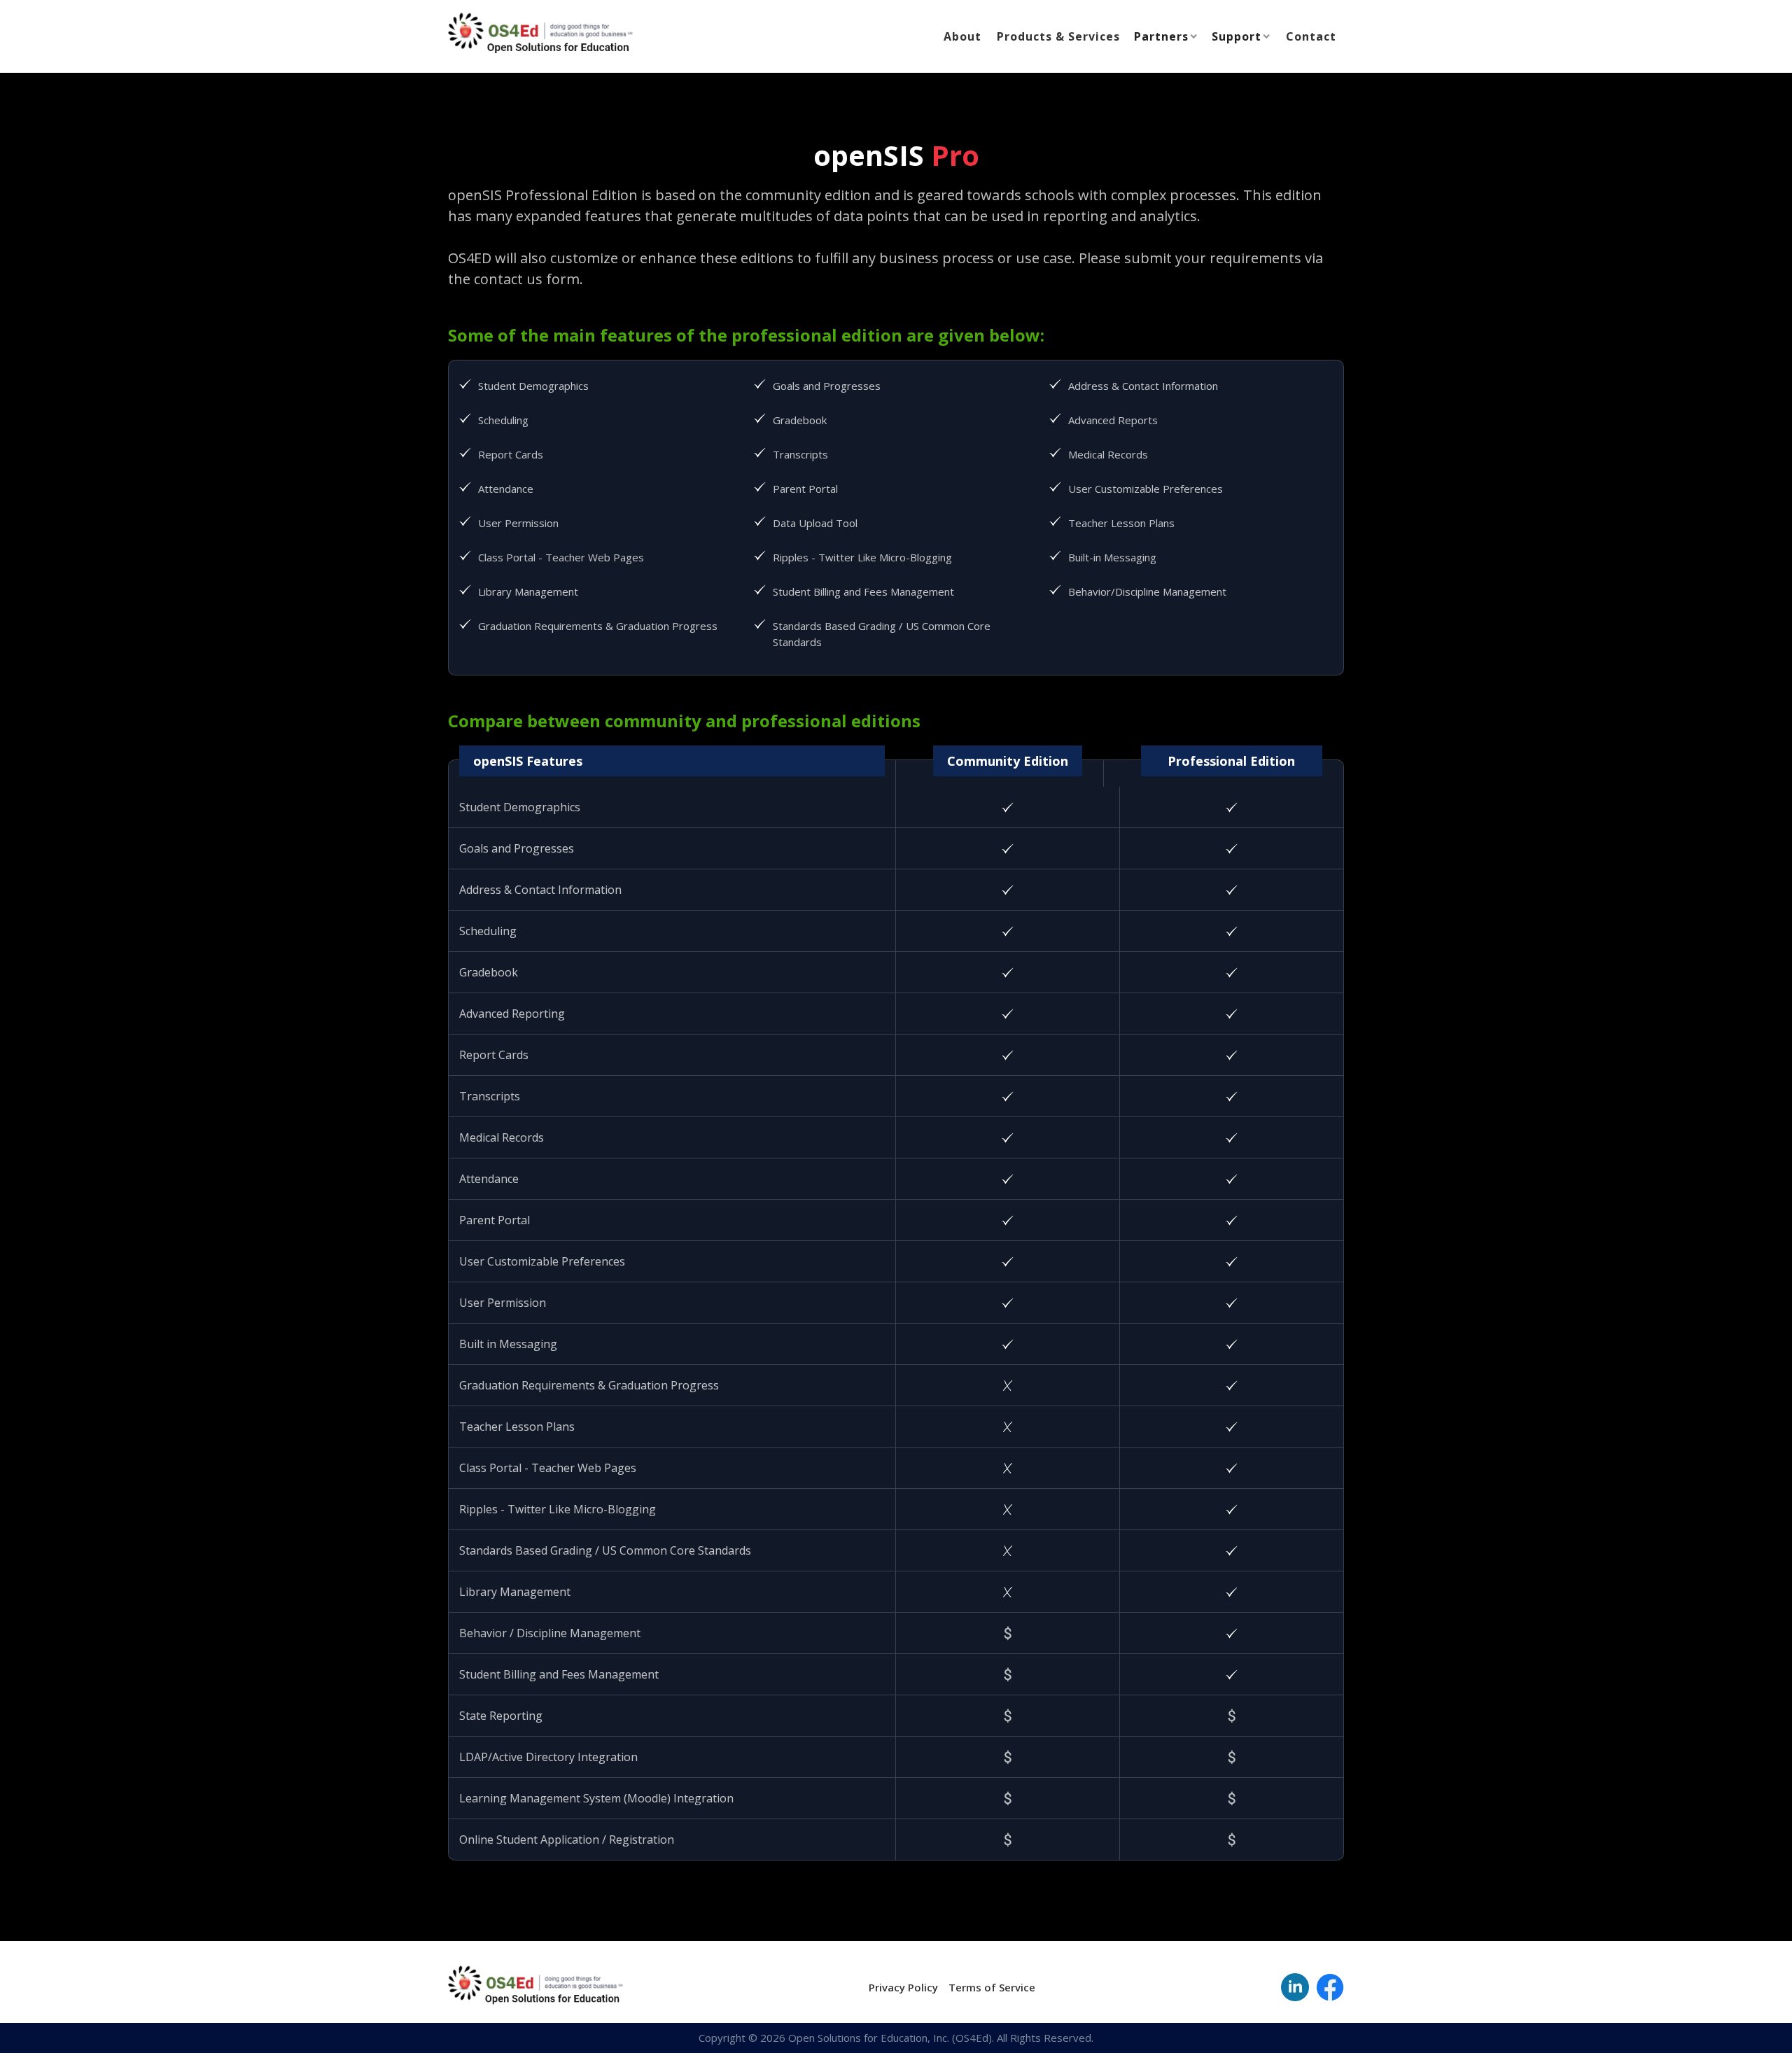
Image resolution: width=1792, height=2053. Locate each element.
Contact (1311, 36)
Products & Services (1058, 36)
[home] (540, 34)
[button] (1167, 36)
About (962, 36)
